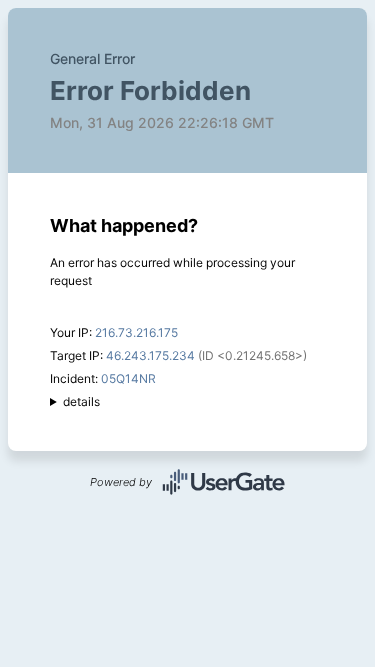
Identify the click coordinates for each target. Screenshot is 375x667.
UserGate (224, 482)
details (81, 401)
